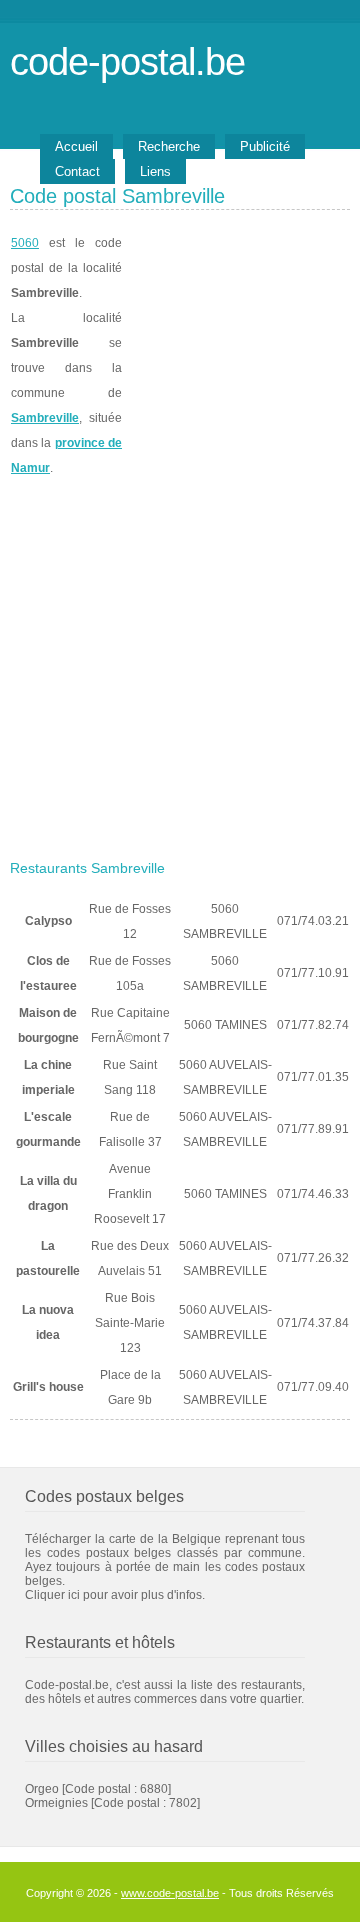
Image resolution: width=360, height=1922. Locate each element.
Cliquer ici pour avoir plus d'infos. (115, 1595)
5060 (25, 243)
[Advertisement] (180, 662)
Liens (155, 171)
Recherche (169, 146)
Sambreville (45, 418)
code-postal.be (127, 61)
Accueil (76, 146)
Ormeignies (56, 1803)
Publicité (265, 146)
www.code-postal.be (170, 1893)
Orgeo (42, 1789)
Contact (77, 171)
